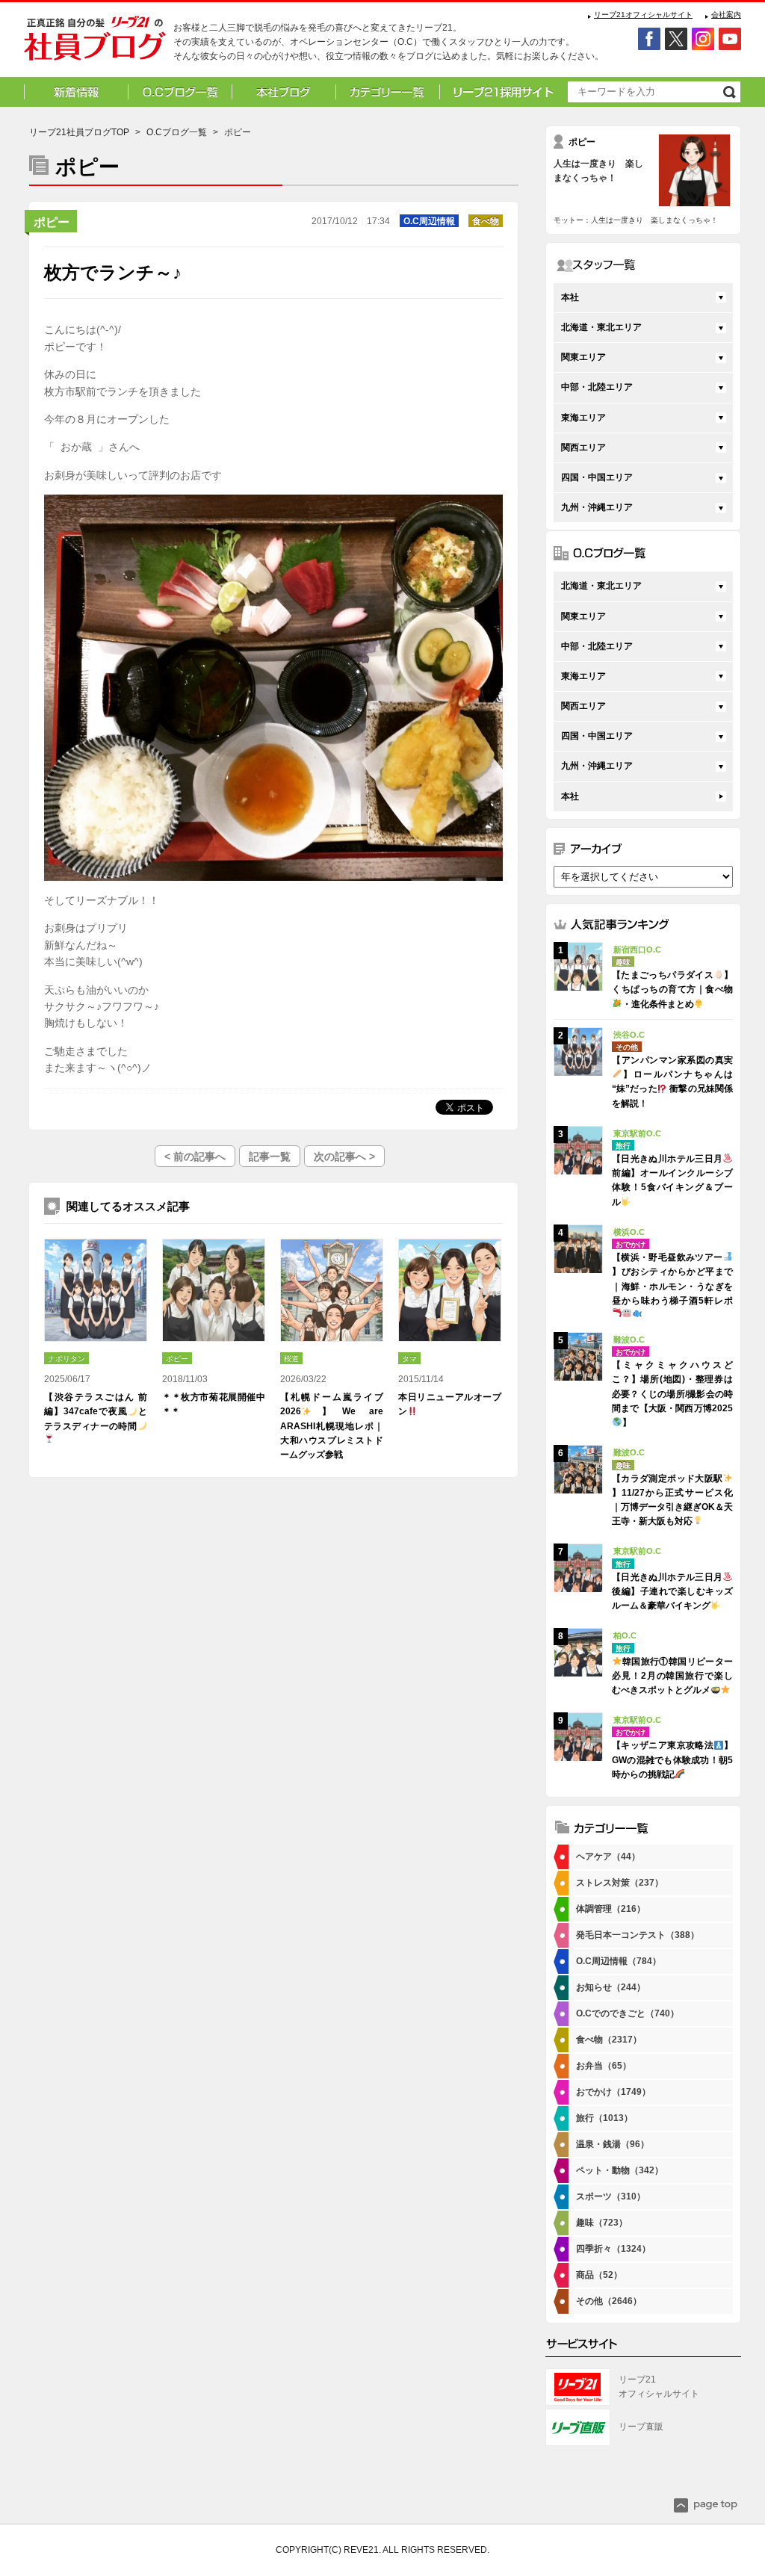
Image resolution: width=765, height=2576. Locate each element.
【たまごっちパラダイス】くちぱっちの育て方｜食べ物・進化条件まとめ (672, 989)
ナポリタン (66, 1359)
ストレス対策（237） (620, 1883)
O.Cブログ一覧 (177, 132)
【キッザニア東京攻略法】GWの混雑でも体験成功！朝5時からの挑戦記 (672, 1759)
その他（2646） (609, 2301)
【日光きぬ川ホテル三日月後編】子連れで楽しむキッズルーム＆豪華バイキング (672, 1591)
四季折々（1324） (613, 2249)
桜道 (291, 1359)
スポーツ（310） (611, 2196)
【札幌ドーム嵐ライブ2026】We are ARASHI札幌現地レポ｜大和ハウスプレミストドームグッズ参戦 (332, 1426)
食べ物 (486, 221)
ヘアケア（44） (608, 1857)
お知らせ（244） (611, 1987)
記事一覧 (270, 1157)
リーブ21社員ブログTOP (79, 132)
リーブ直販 (641, 2427)
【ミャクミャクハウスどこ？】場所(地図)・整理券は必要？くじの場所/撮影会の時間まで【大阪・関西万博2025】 (672, 1394)
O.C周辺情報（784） (619, 1961)
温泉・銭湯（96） (613, 2144)
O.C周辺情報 (429, 221)
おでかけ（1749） (613, 2092)
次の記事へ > (344, 1157)
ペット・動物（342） (620, 2170)
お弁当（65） (604, 2066)
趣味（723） (602, 2223)
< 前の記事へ (195, 1157)
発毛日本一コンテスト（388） (638, 1935)
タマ (409, 1359)
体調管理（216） (611, 1909)
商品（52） (599, 2275)
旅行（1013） (604, 2118)
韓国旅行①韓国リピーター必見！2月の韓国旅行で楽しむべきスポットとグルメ (672, 1676)
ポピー (52, 222)
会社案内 (726, 15)
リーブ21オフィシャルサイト (643, 15)
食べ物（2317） (609, 2040)
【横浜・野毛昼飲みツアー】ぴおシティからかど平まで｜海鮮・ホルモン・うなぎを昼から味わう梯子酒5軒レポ (672, 1279)
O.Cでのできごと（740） (628, 2013)
